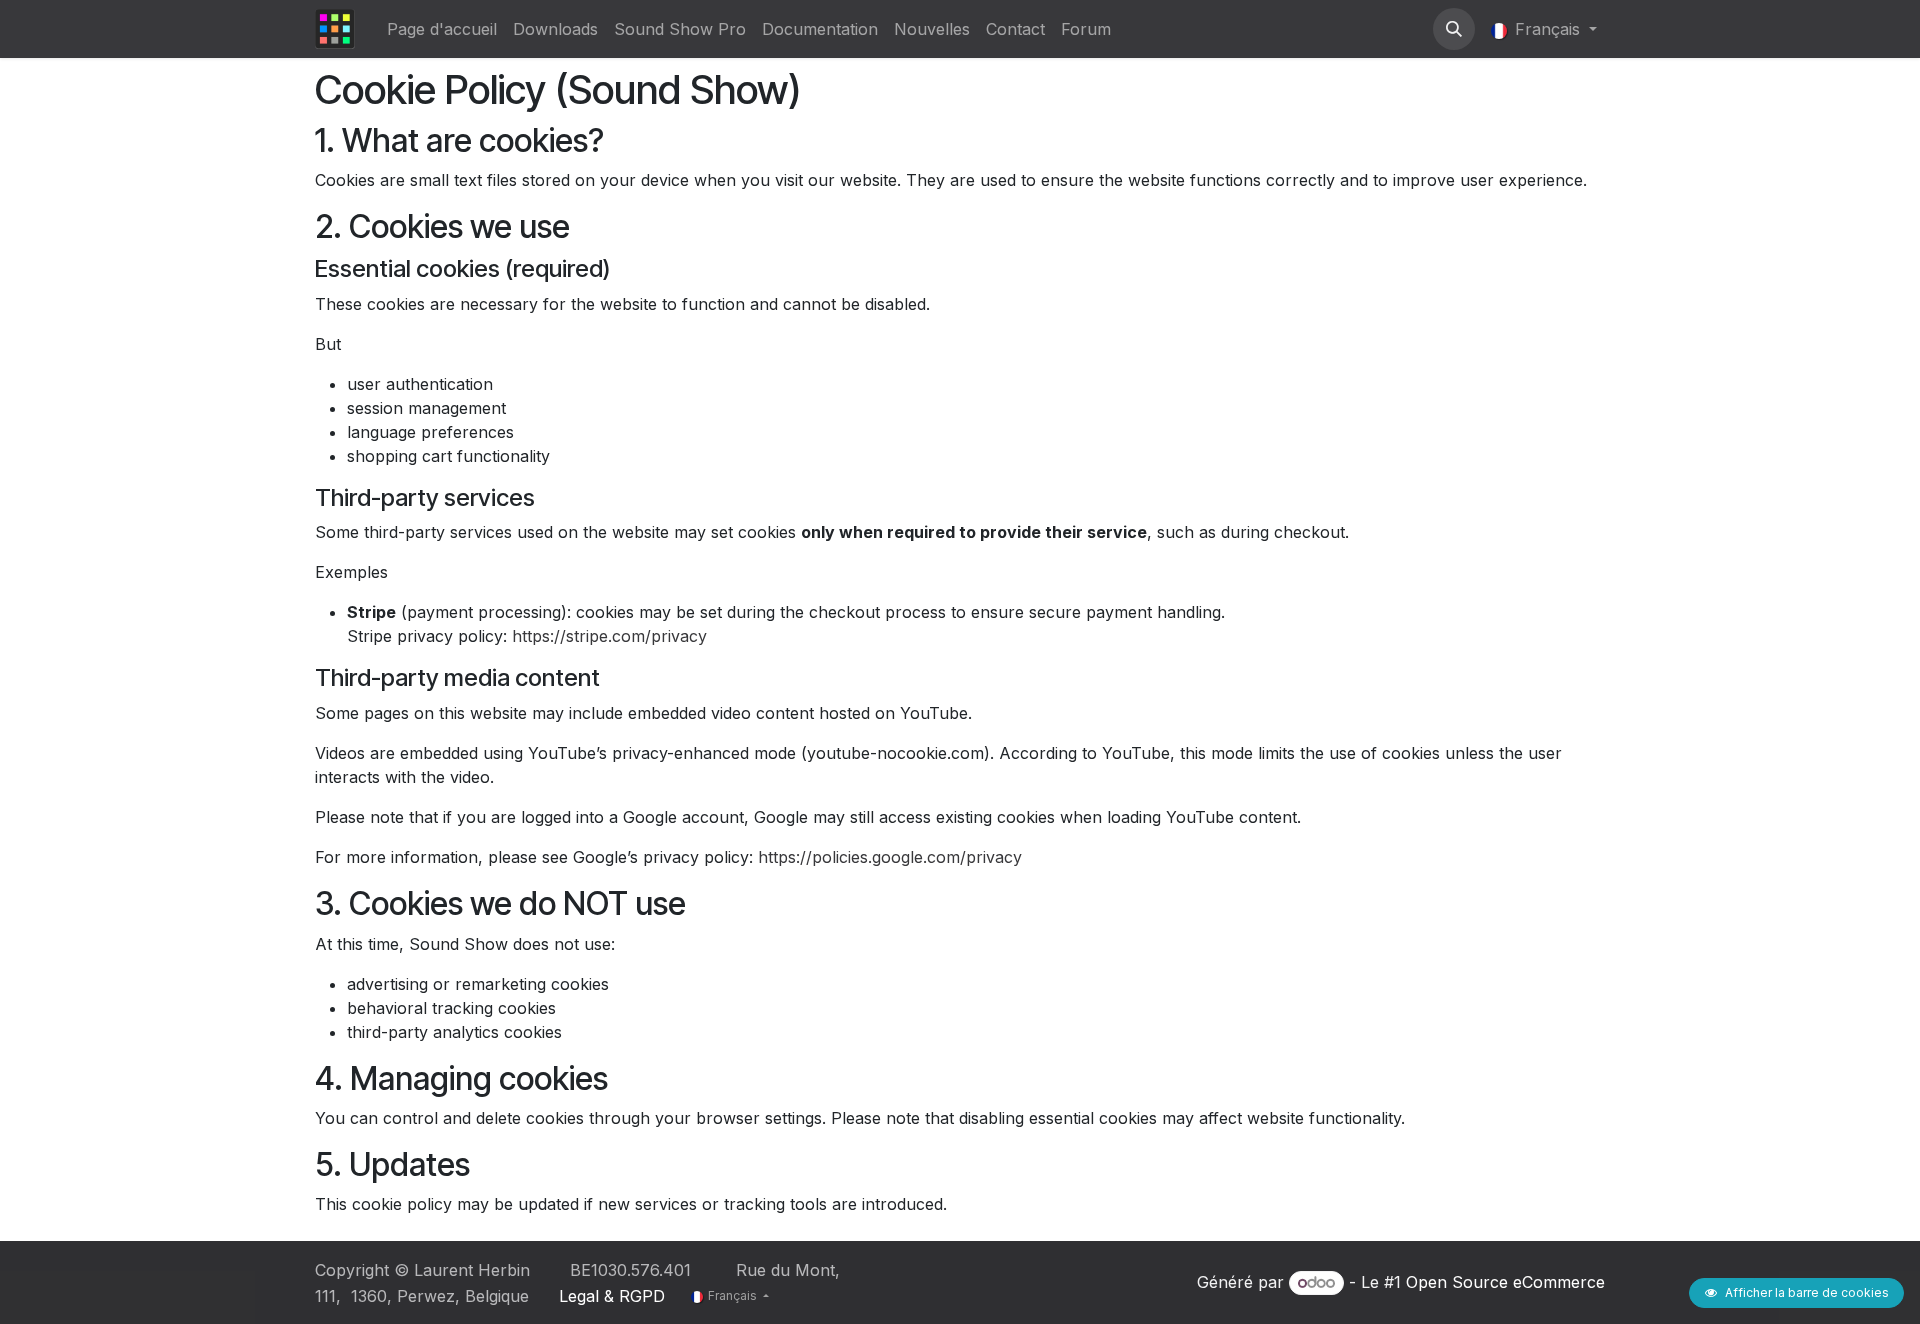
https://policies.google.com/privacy (890, 857)
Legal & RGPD (612, 1296)
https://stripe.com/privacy (609, 636)
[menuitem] (442, 29)
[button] (1454, 29)
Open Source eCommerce (1505, 1282)
